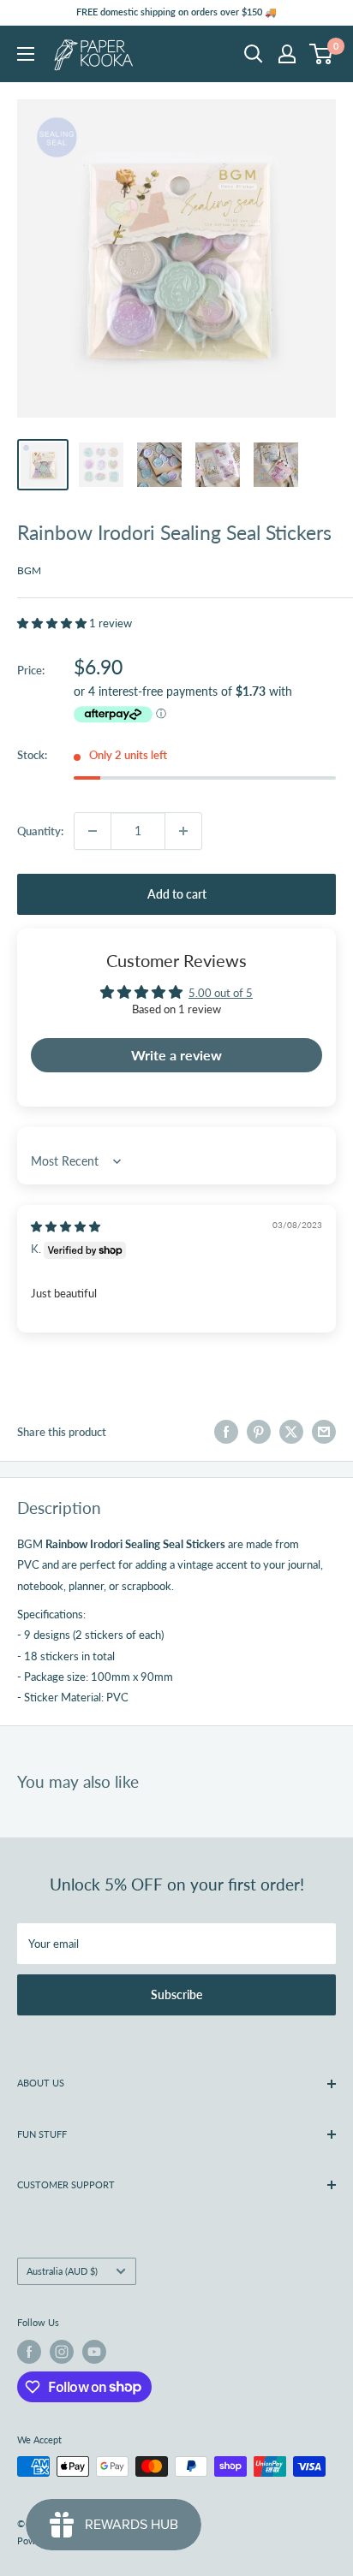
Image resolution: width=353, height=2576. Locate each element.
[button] (53, 623)
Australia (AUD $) (62, 2271)
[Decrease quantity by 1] (93, 831)
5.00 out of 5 (221, 993)
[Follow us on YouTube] (94, 2352)
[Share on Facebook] (226, 1432)
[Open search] (254, 54)
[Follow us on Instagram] (62, 2352)
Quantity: (40, 831)
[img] (66, 1226)
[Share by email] (324, 1432)
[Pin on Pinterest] (259, 1432)
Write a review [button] (176, 1055)
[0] (322, 54)
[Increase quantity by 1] (183, 831)
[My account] (287, 54)
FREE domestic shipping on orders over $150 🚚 (176, 12)
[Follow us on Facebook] (29, 2352)
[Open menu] (26, 54)
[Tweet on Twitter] (291, 1432)
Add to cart (177, 894)
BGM (29, 570)
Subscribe (176, 1994)
